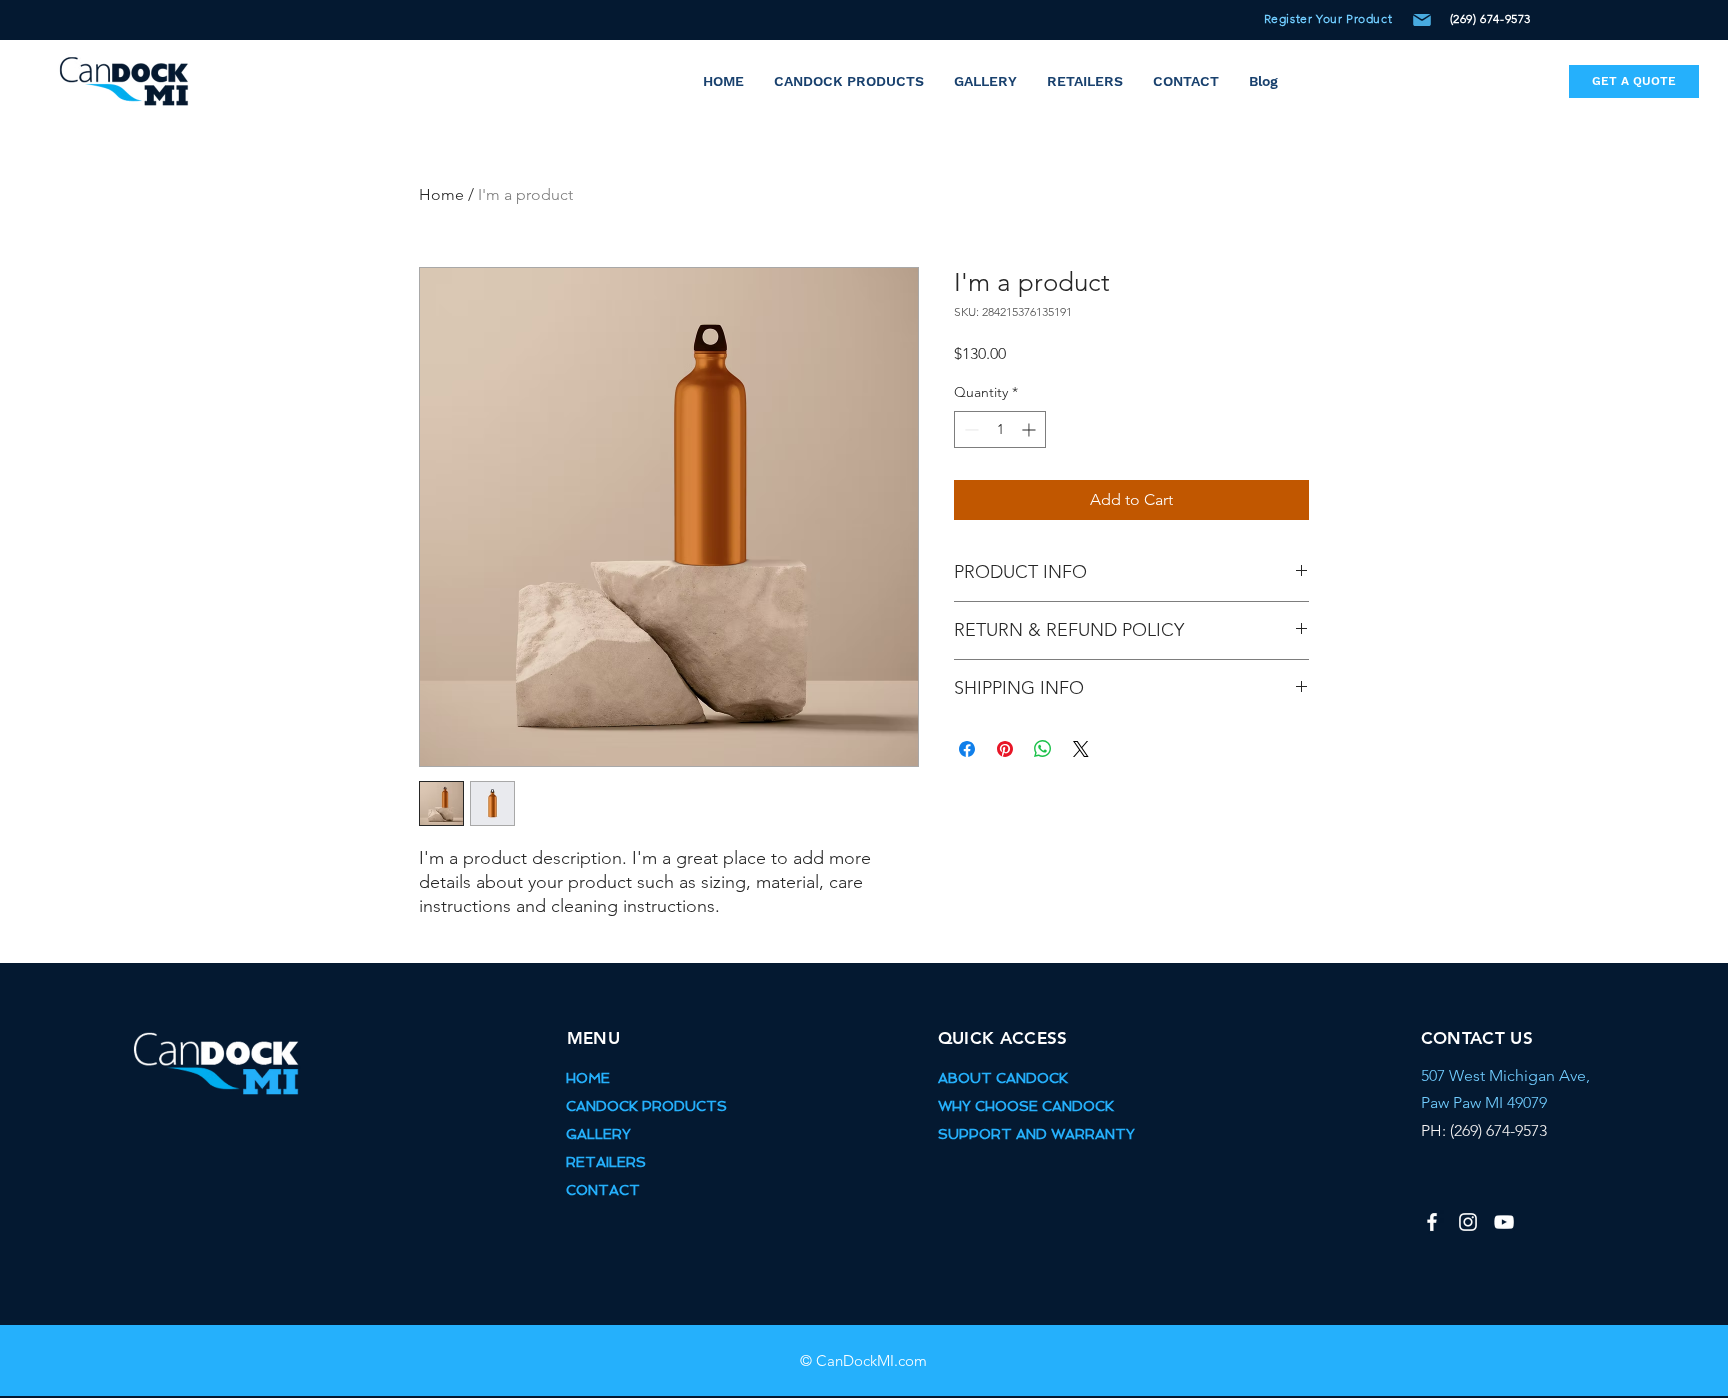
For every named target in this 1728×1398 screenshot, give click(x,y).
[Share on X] (1081, 749)
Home (441, 194)
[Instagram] (1468, 1222)
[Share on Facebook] (967, 749)
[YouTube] (1504, 1222)
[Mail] (1422, 20)
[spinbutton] (1000, 429)
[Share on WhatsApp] (1043, 749)
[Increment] (1030, 429)
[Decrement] (969, 429)
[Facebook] (1432, 1222)
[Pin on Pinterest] (1005, 749)
